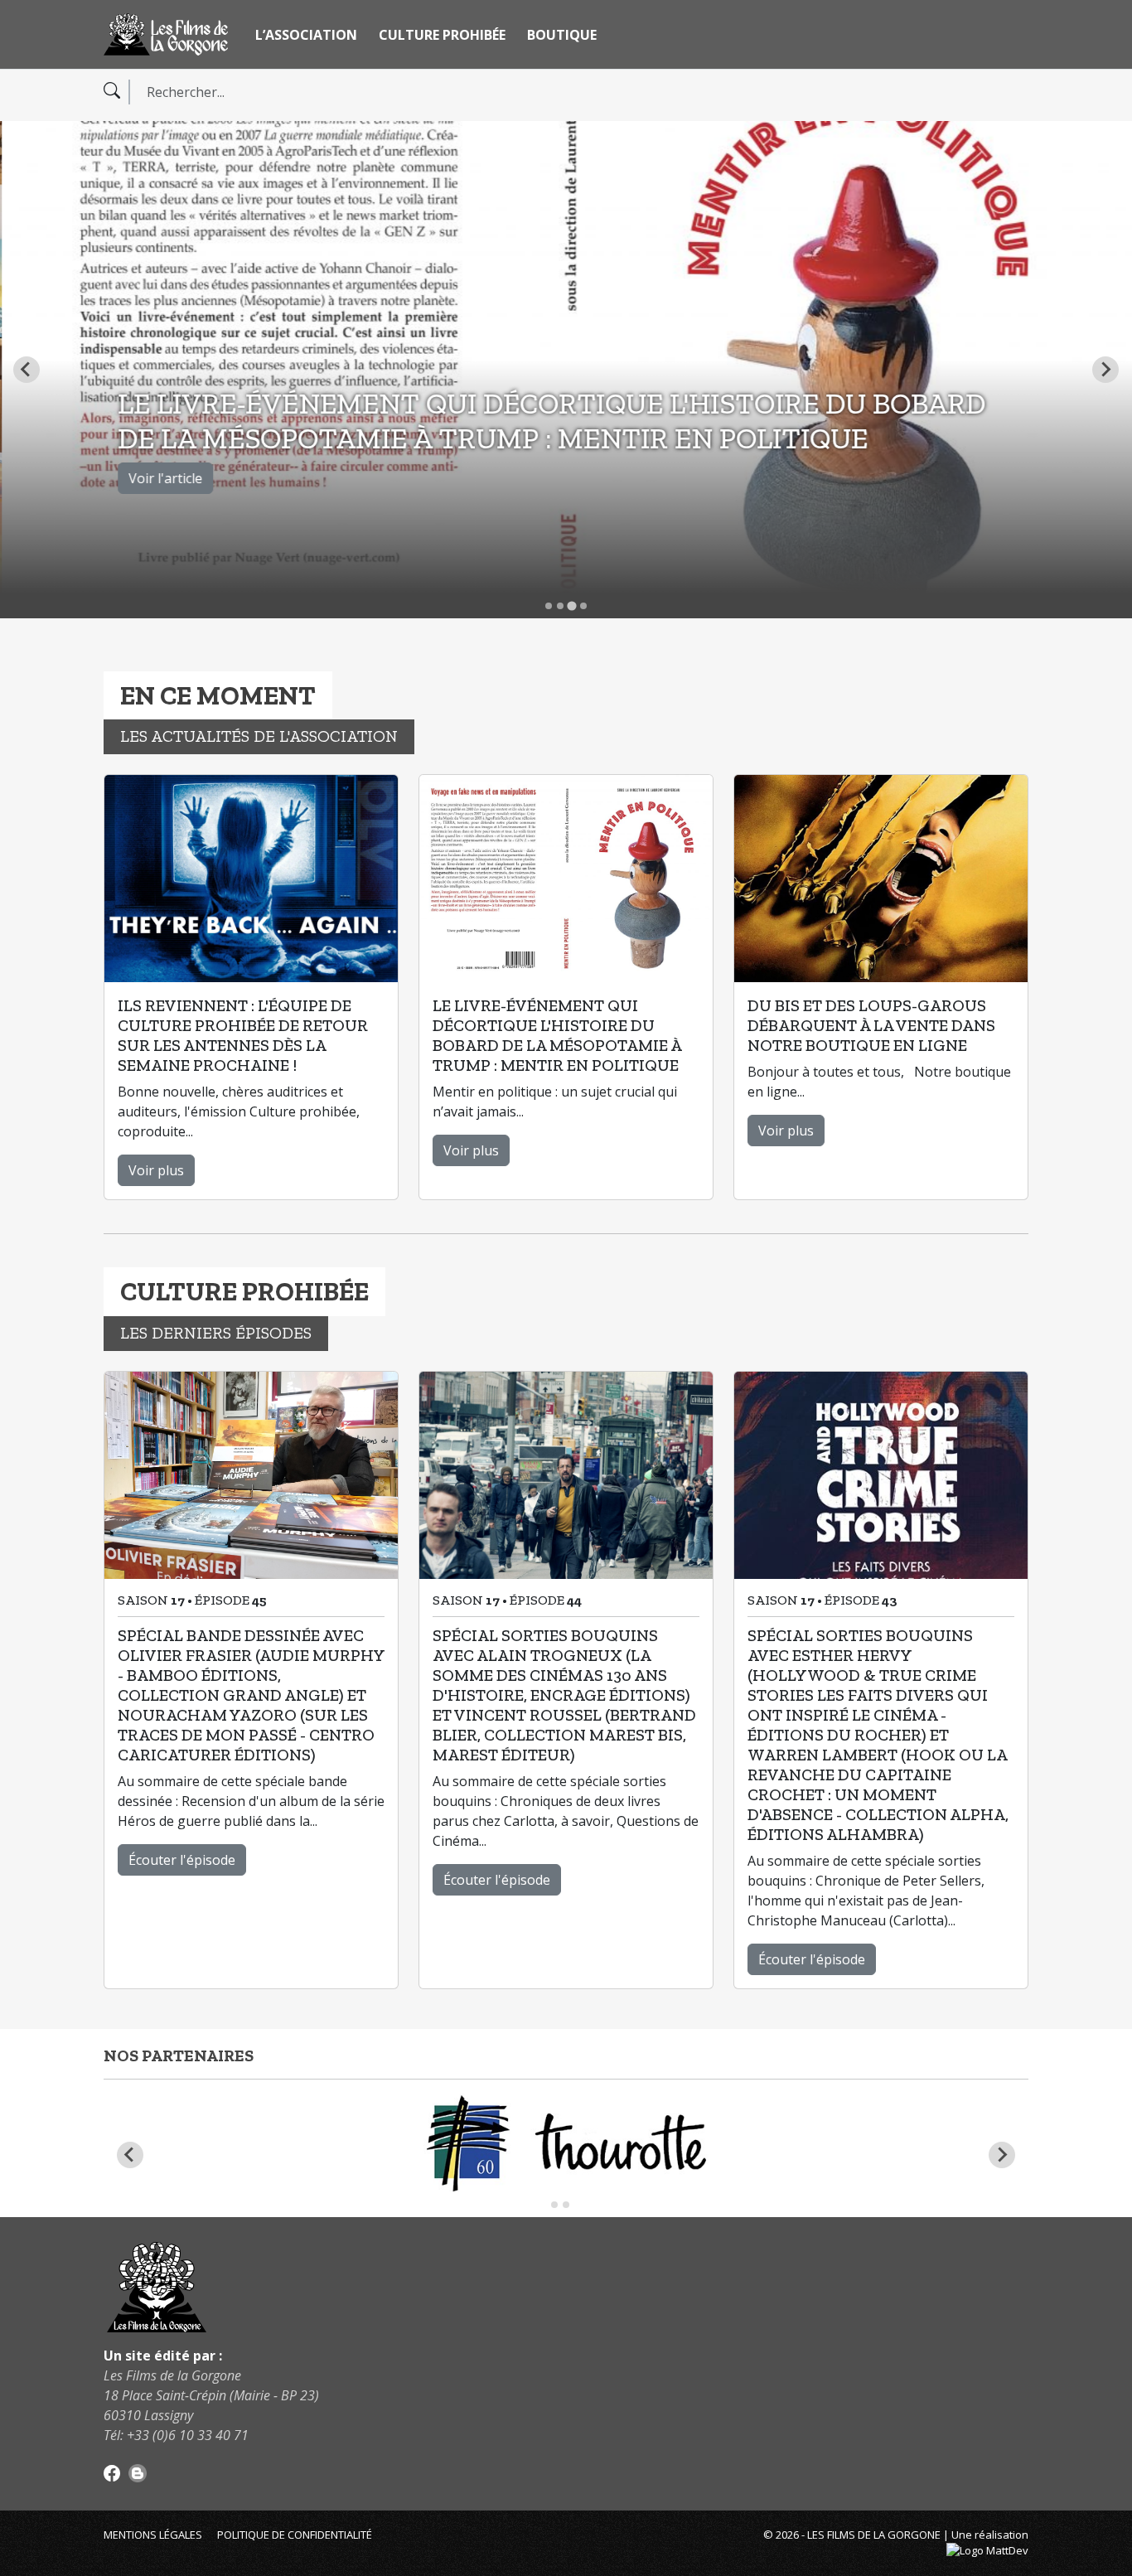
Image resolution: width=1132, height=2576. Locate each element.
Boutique (562, 35)
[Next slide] (1105, 370)
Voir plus (156, 1170)
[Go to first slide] (1002, 2155)
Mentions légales (153, 2535)
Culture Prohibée (442, 35)
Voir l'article (164, 478)
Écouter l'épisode (182, 1860)
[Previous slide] (27, 370)
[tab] (549, 606)
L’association (306, 35)
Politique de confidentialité (295, 2535)
